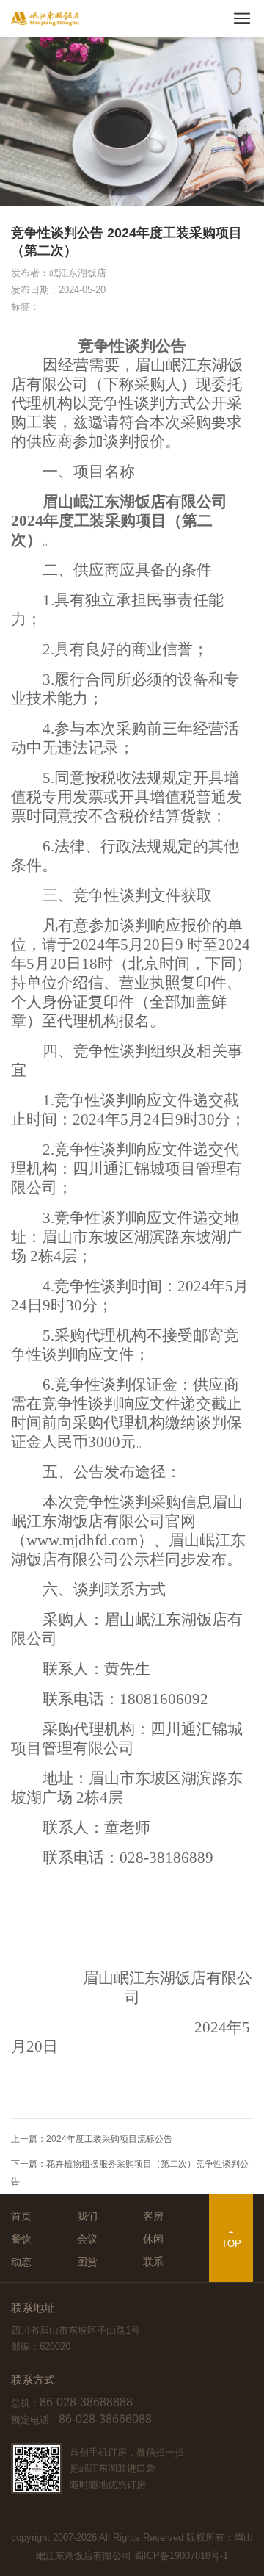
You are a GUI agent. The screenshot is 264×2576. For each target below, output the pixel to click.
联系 (153, 2262)
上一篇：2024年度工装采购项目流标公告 (92, 2139)
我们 (87, 2216)
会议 (87, 2239)
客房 (153, 2216)
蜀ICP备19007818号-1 (181, 2556)
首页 (21, 2216)
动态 (21, 2262)
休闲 (153, 2239)
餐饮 (21, 2239)
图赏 (87, 2262)
